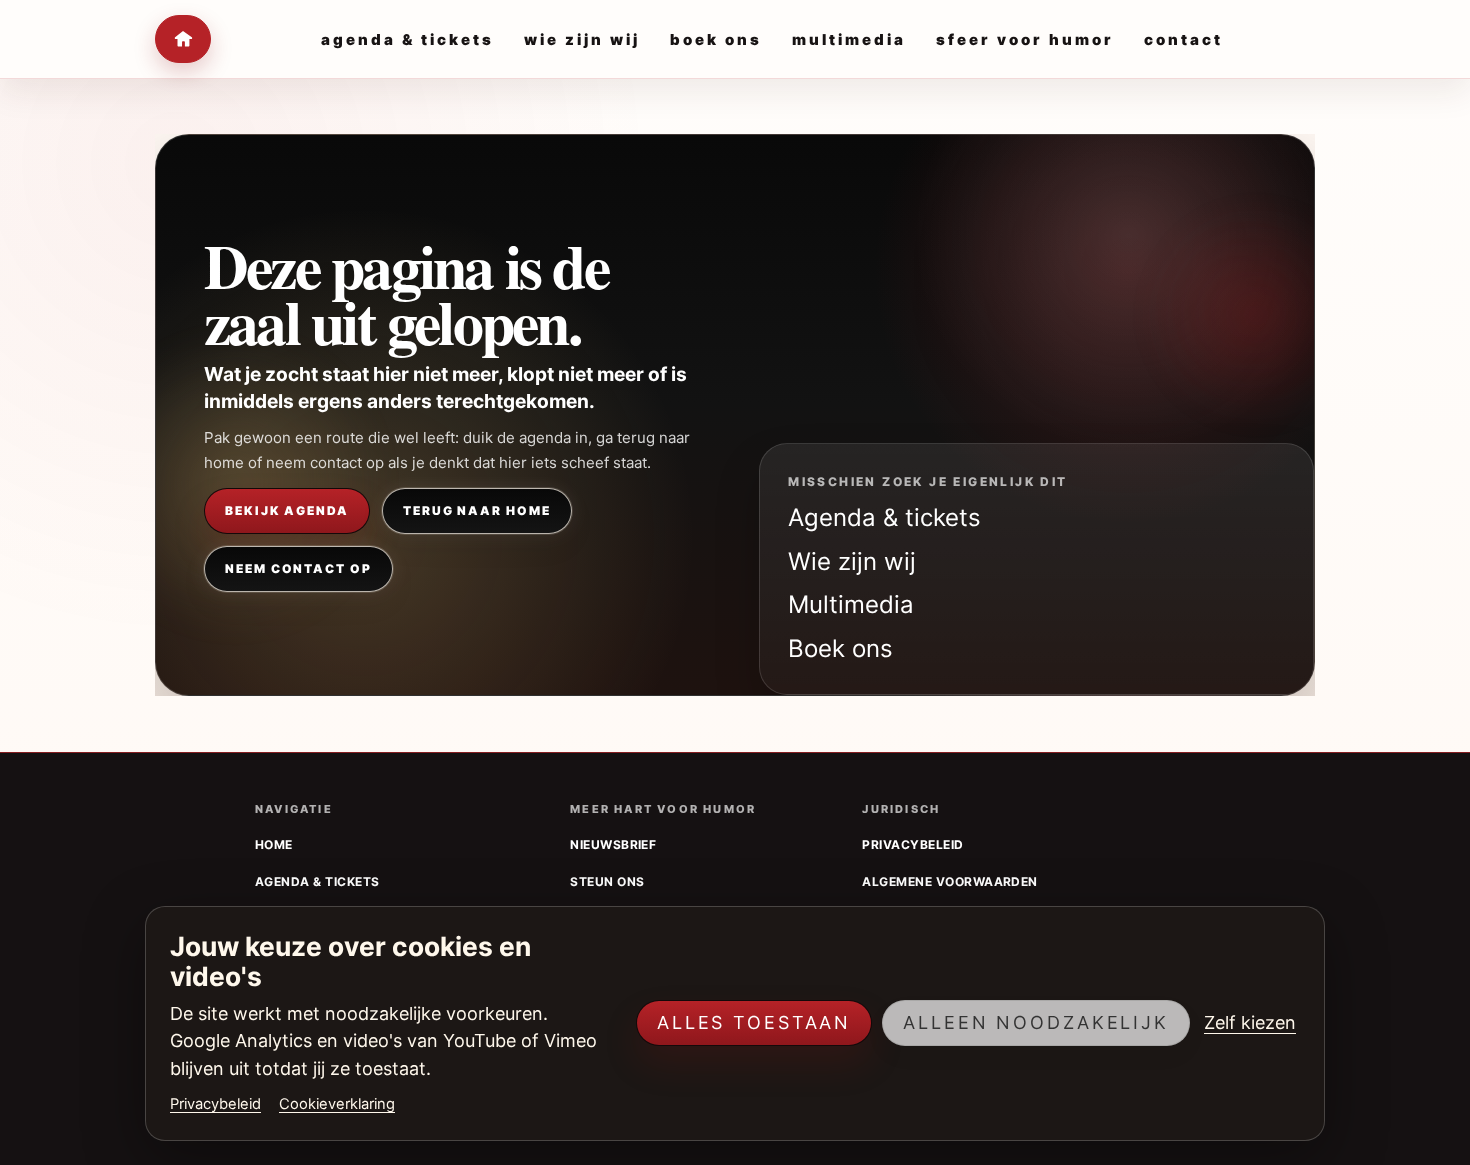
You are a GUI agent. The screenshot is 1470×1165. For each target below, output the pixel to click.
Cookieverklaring (337, 1104)
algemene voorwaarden (950, 881)
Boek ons (840, 648)
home (274, 844)
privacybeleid (912, 844)
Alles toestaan (754, 1022)
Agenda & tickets (884, 517)
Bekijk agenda (287, 510)
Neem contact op (298, 568)
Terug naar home (477, 510)
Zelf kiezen (1250, 1022)
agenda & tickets (317, 881)
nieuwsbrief (613, 844)
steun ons (607, 881)
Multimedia (851, 604)
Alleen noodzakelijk (1036, 1022)
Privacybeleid (215, 1104)
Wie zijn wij (852, 561)
